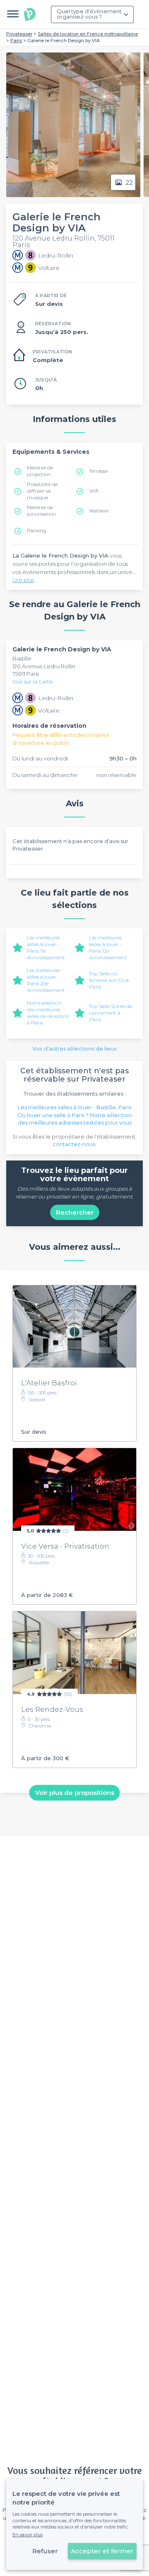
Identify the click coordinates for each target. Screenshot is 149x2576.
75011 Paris (26, 674)
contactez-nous (74, 1144)
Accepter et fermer (102, 2551)
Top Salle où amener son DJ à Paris (109, 980)
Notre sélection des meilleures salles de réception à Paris (48, 1013)
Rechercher (75, 1212)
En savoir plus (28, 2535)
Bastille (22, 658)
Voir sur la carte (33, 682)
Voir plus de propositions (75, 1793)
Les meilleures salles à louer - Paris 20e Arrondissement (46, 980)
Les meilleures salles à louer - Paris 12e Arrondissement (108, 947)
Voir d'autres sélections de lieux (74, 1049)
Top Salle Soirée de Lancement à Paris (111, 1013)
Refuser (45, 2551)
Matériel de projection (40, 471)
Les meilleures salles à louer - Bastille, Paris (74, 1107)
